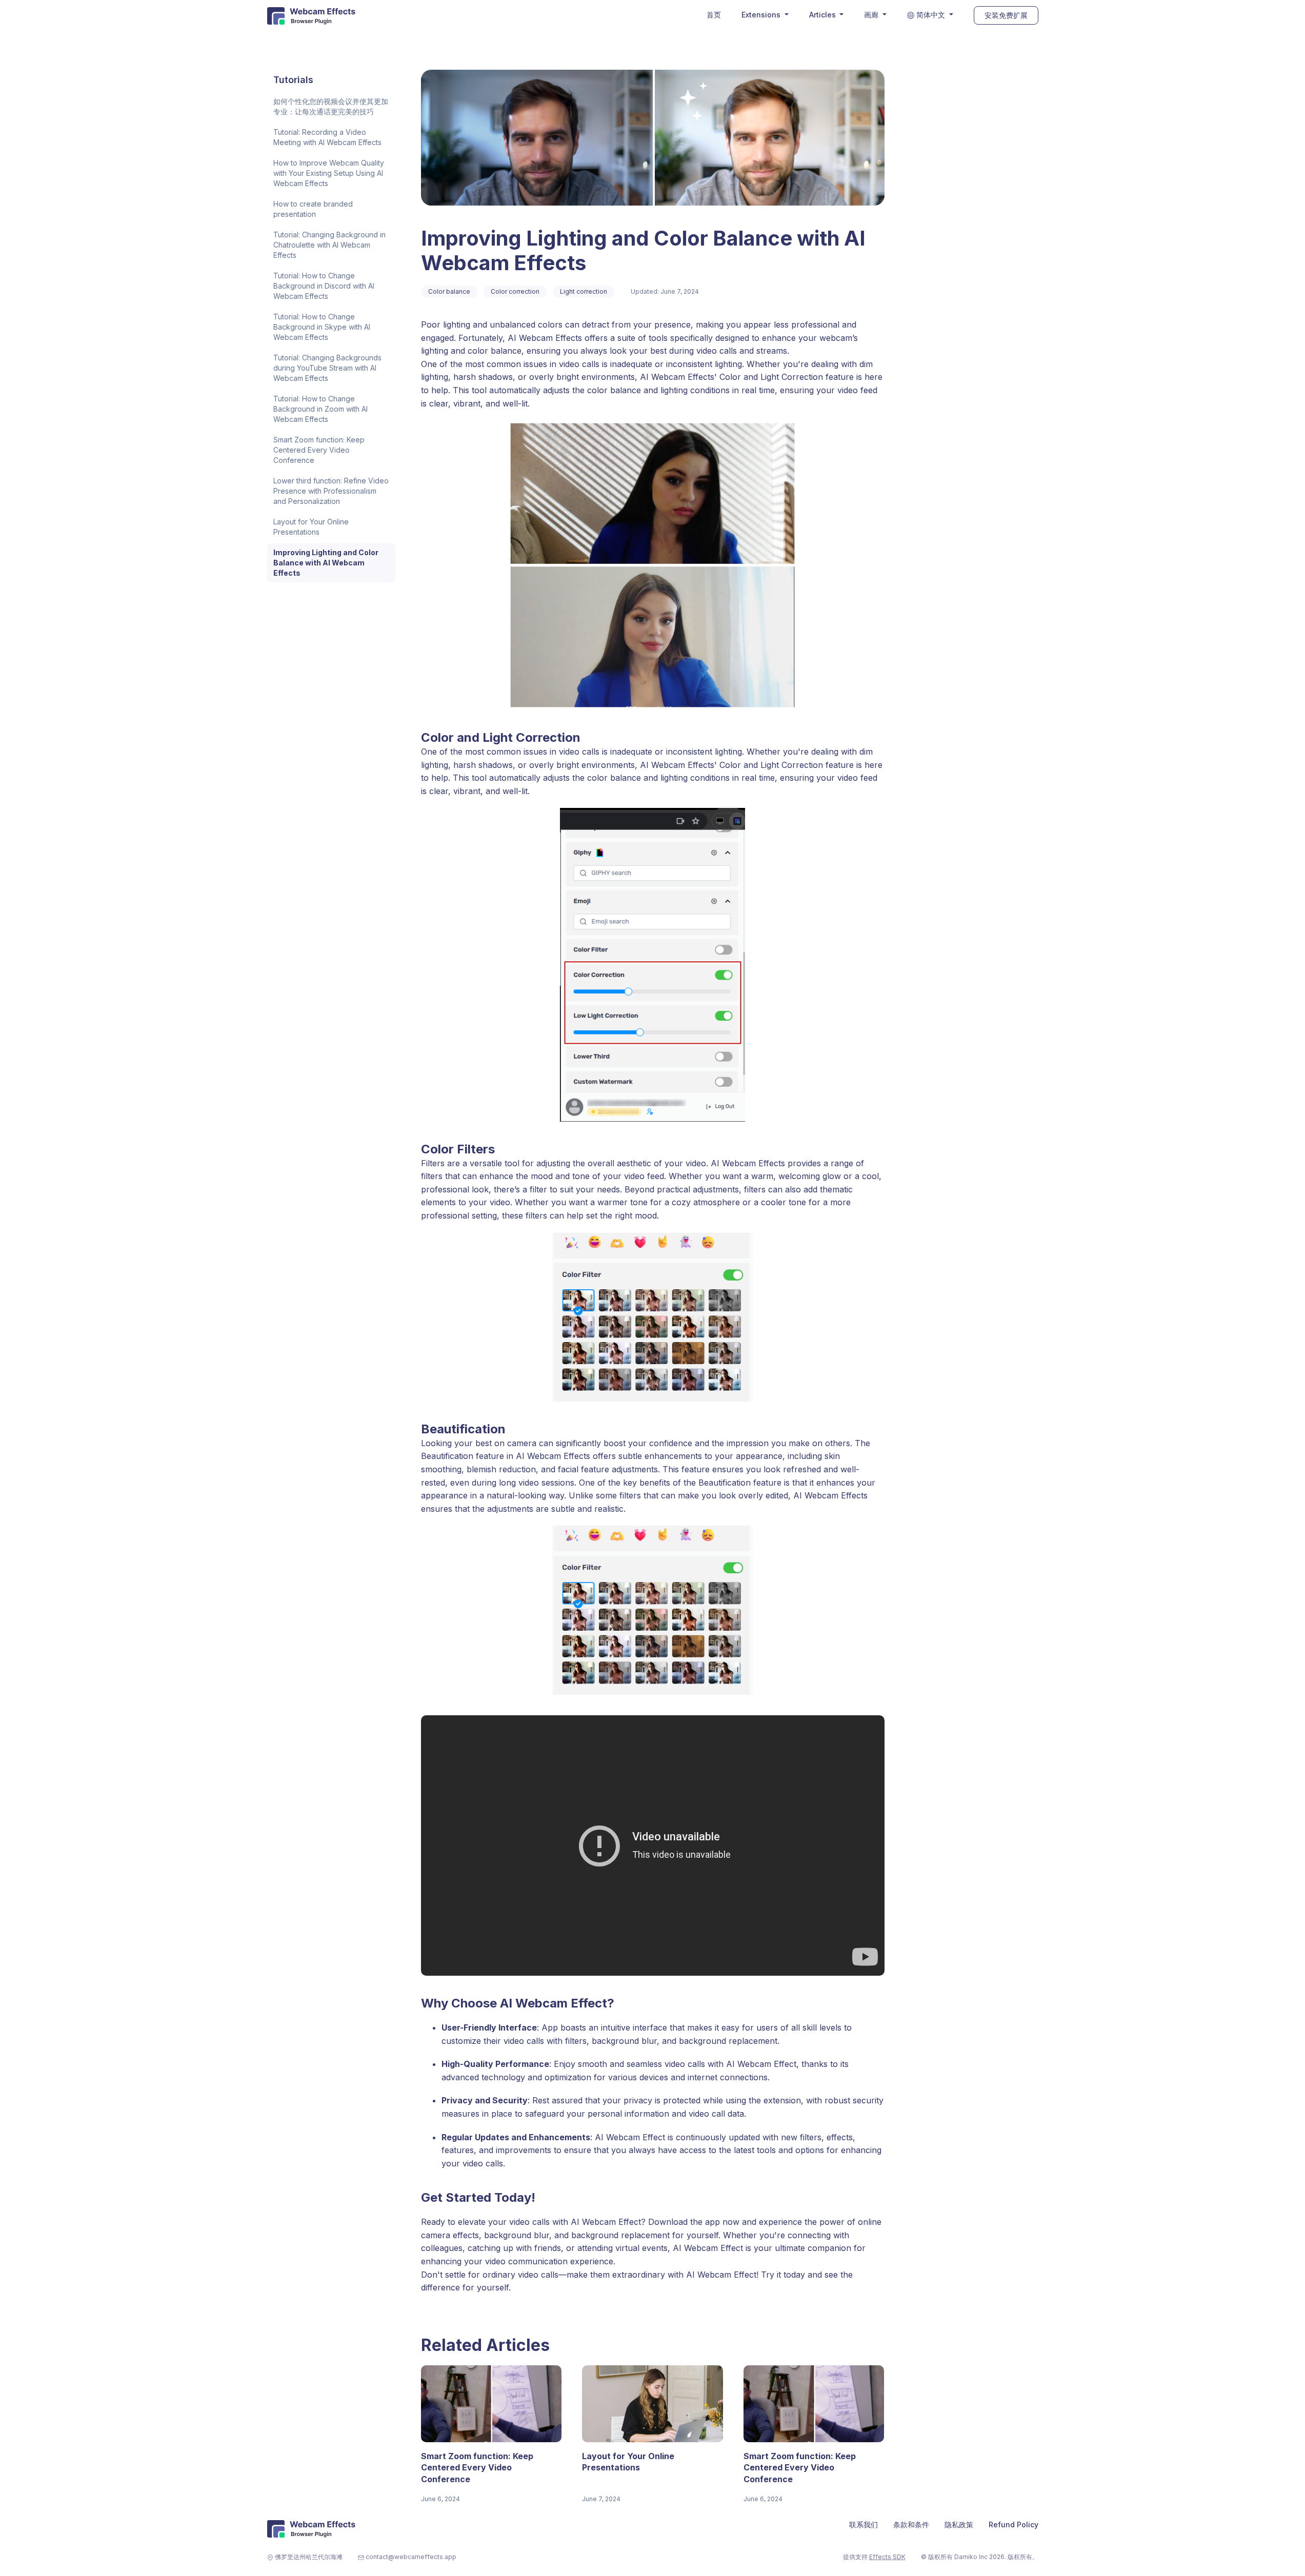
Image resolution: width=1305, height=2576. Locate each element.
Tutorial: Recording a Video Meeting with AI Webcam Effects (327, 137)
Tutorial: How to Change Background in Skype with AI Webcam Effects (322, 327)
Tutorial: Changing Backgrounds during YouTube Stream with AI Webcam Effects (327, 368)
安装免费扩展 (1006, 15)
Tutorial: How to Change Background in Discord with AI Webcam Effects (324, 286)
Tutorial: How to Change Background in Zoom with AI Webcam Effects (320, 409)
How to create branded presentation (313, 209)
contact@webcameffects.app (411, 2557)
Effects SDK (887, 2557)
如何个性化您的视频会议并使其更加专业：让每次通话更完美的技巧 (331, 106)
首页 (714, 15)
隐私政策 (959, 2524)
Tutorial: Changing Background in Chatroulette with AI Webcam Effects (329, 245)
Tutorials (293, 80)
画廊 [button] (872, 15)
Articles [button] (824, 15)
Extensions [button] (762, 15)
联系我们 (864, 2524)
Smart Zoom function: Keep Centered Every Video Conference (319, 450)
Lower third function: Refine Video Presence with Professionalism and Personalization (331, 491)
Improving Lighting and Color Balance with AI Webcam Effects (326, 563)
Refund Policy (1013, 2524)
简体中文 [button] (931, 15)
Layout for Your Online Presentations (311, 527)
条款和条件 (911, 2524)
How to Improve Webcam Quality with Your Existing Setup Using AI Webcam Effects (329, 173)
